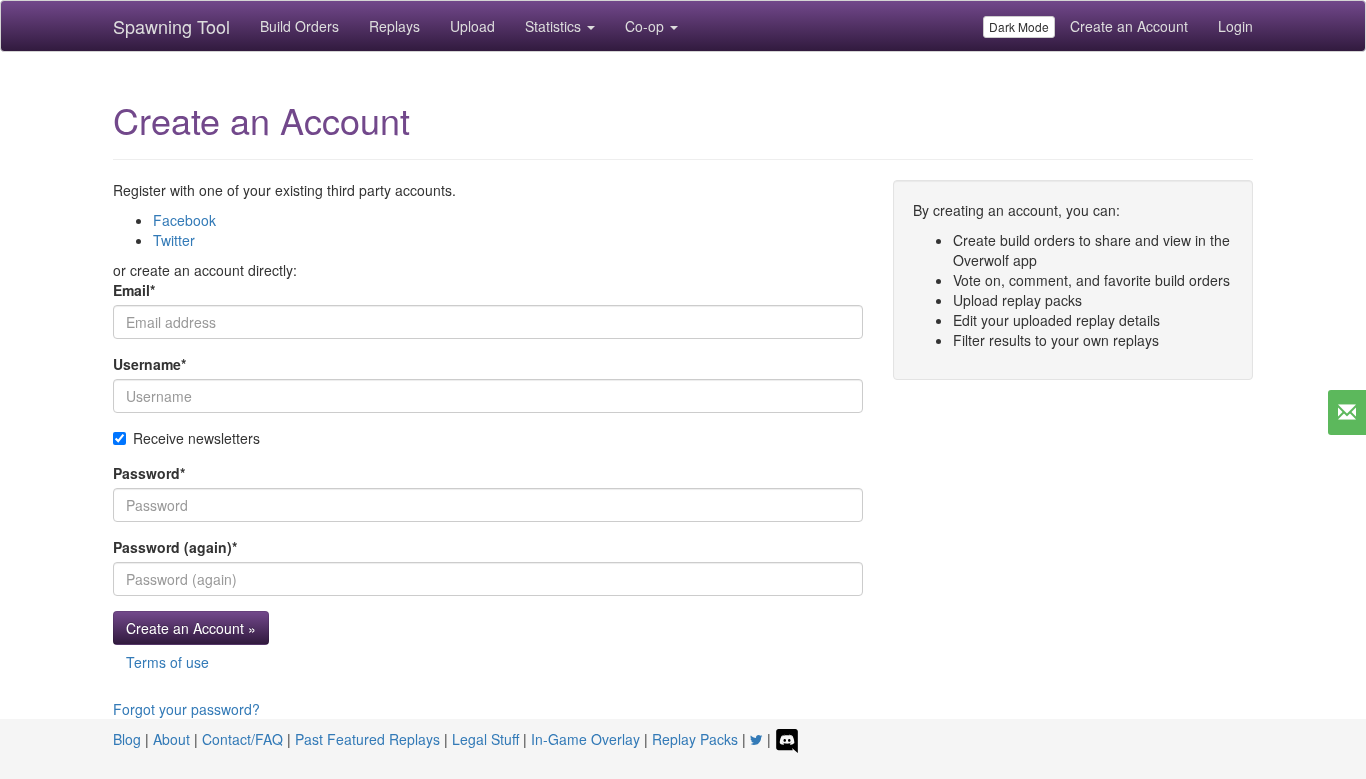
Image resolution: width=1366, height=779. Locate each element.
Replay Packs (695, 739)
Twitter (174, 240)
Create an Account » (191, 628)
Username (149, 364)
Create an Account (1129, 26)
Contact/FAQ (242, 739)
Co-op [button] (646, 26)
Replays (394, 26)
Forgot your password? (186, 709)
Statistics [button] (555, 26)
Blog (127, 739)
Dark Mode (1019, 26)
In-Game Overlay (585, 739)
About (171, 739)
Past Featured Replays (367, 739)
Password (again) (175, 547)
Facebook (184, 220)
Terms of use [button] (167, 662)
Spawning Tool (171, 26)
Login (1235, 26)
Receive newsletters (196, 438)
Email (134, 290)
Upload (472, 26)
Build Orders (299, 26)
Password (149, 473)
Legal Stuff (485, 739)
